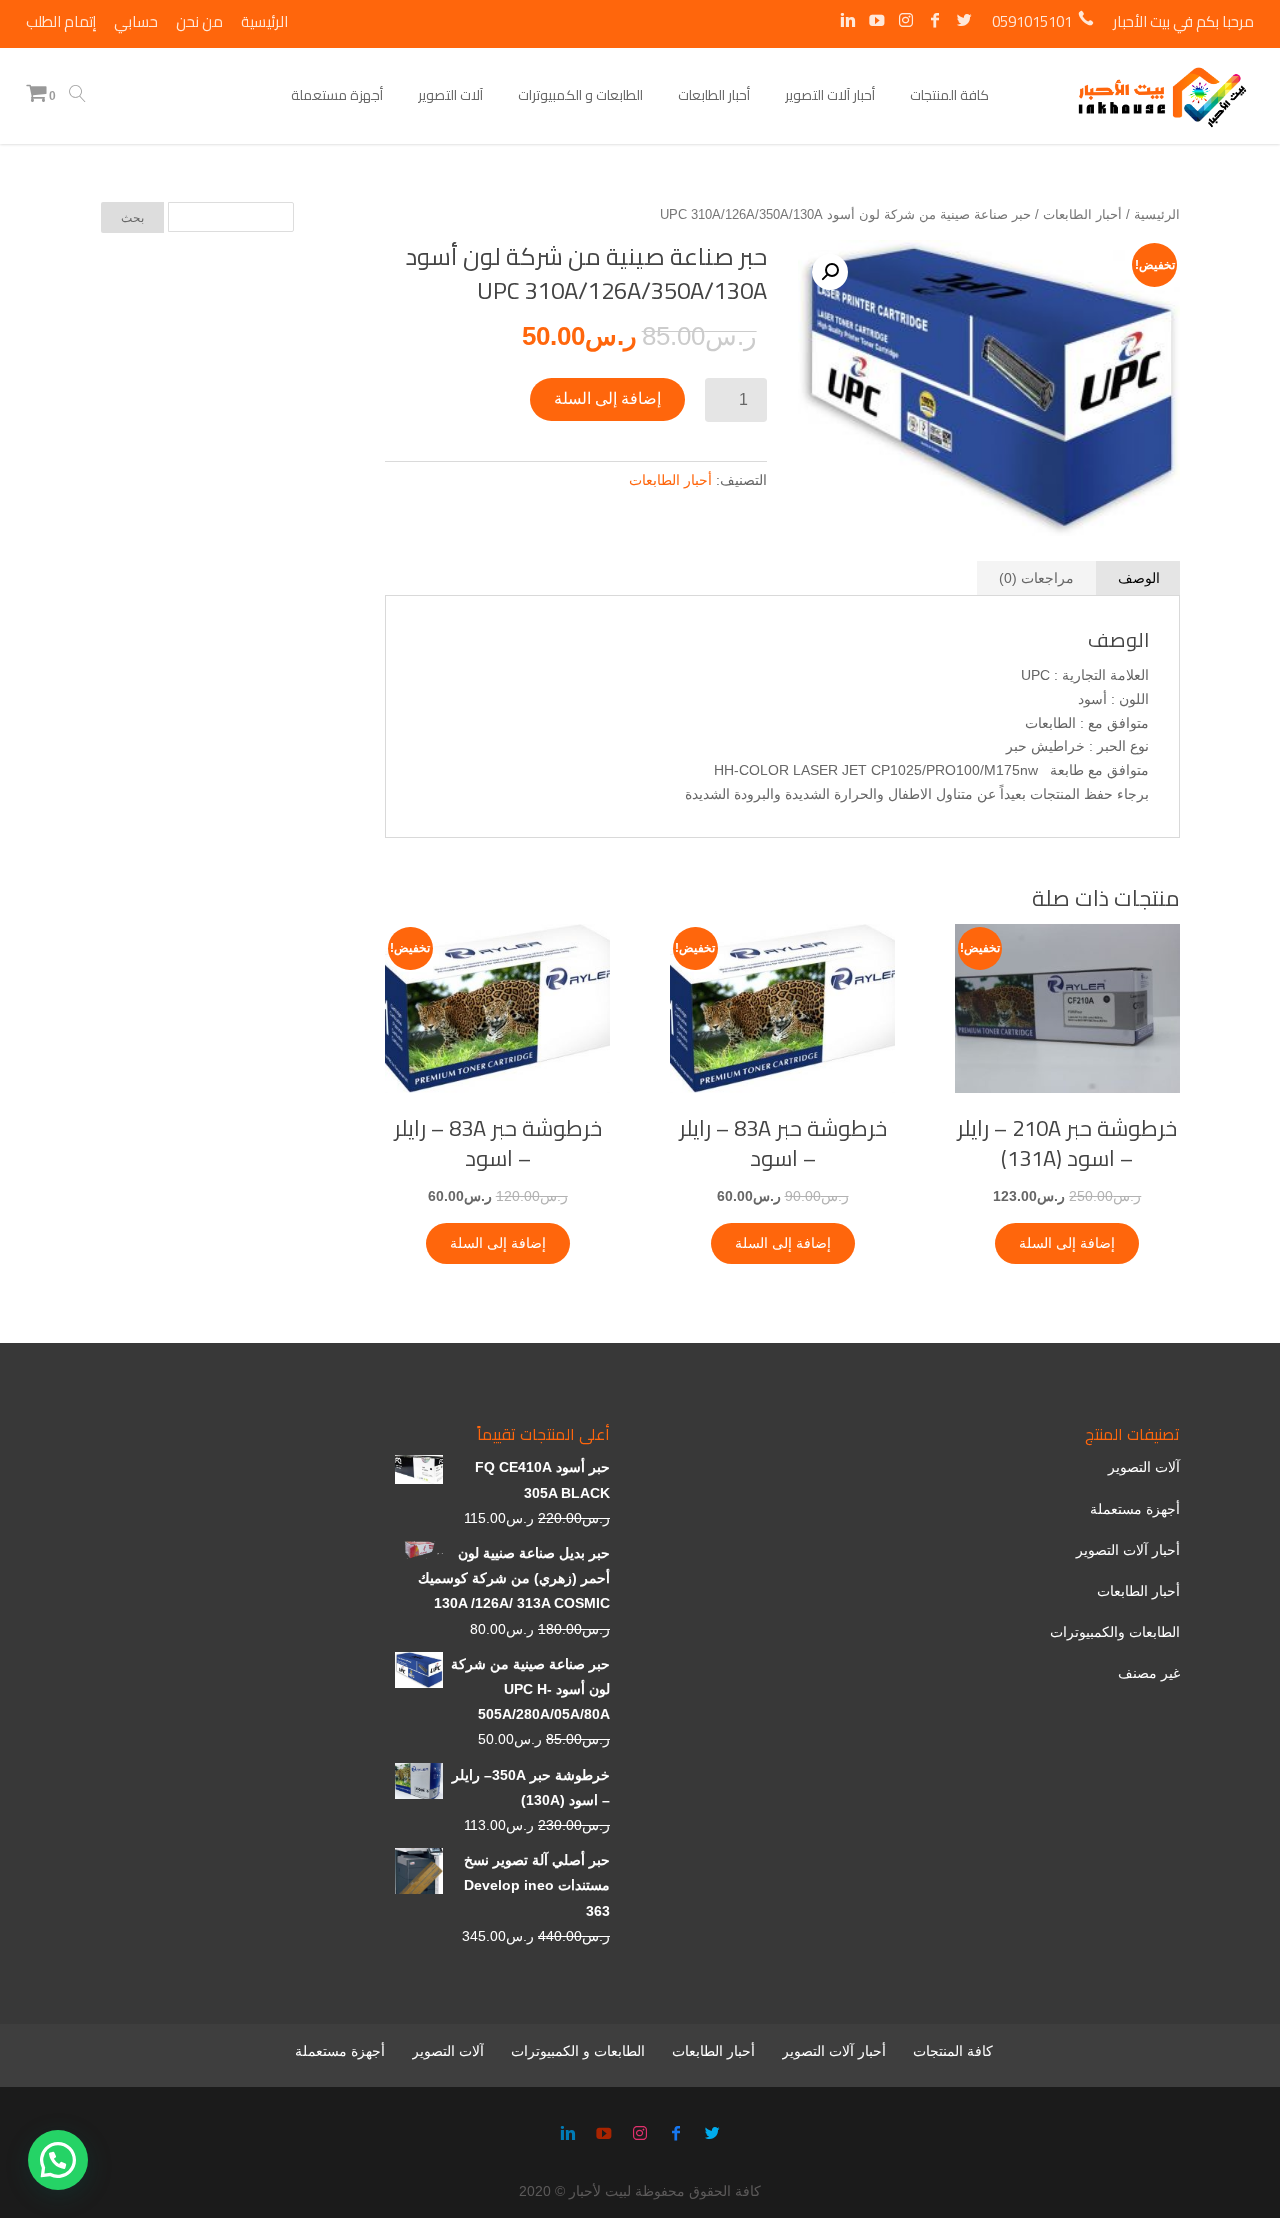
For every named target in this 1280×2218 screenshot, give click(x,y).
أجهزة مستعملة (1135, 1509)
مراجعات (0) (1036, 578)
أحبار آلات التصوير (1128, 1550)
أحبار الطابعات (1082, 214)
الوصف (1139, 578)
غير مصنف (1149, 1673)
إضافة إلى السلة (607, 398)
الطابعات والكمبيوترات (1115, 1632)
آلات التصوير (1144, 1467)
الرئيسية (1157, 214)
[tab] (1139, 578)
